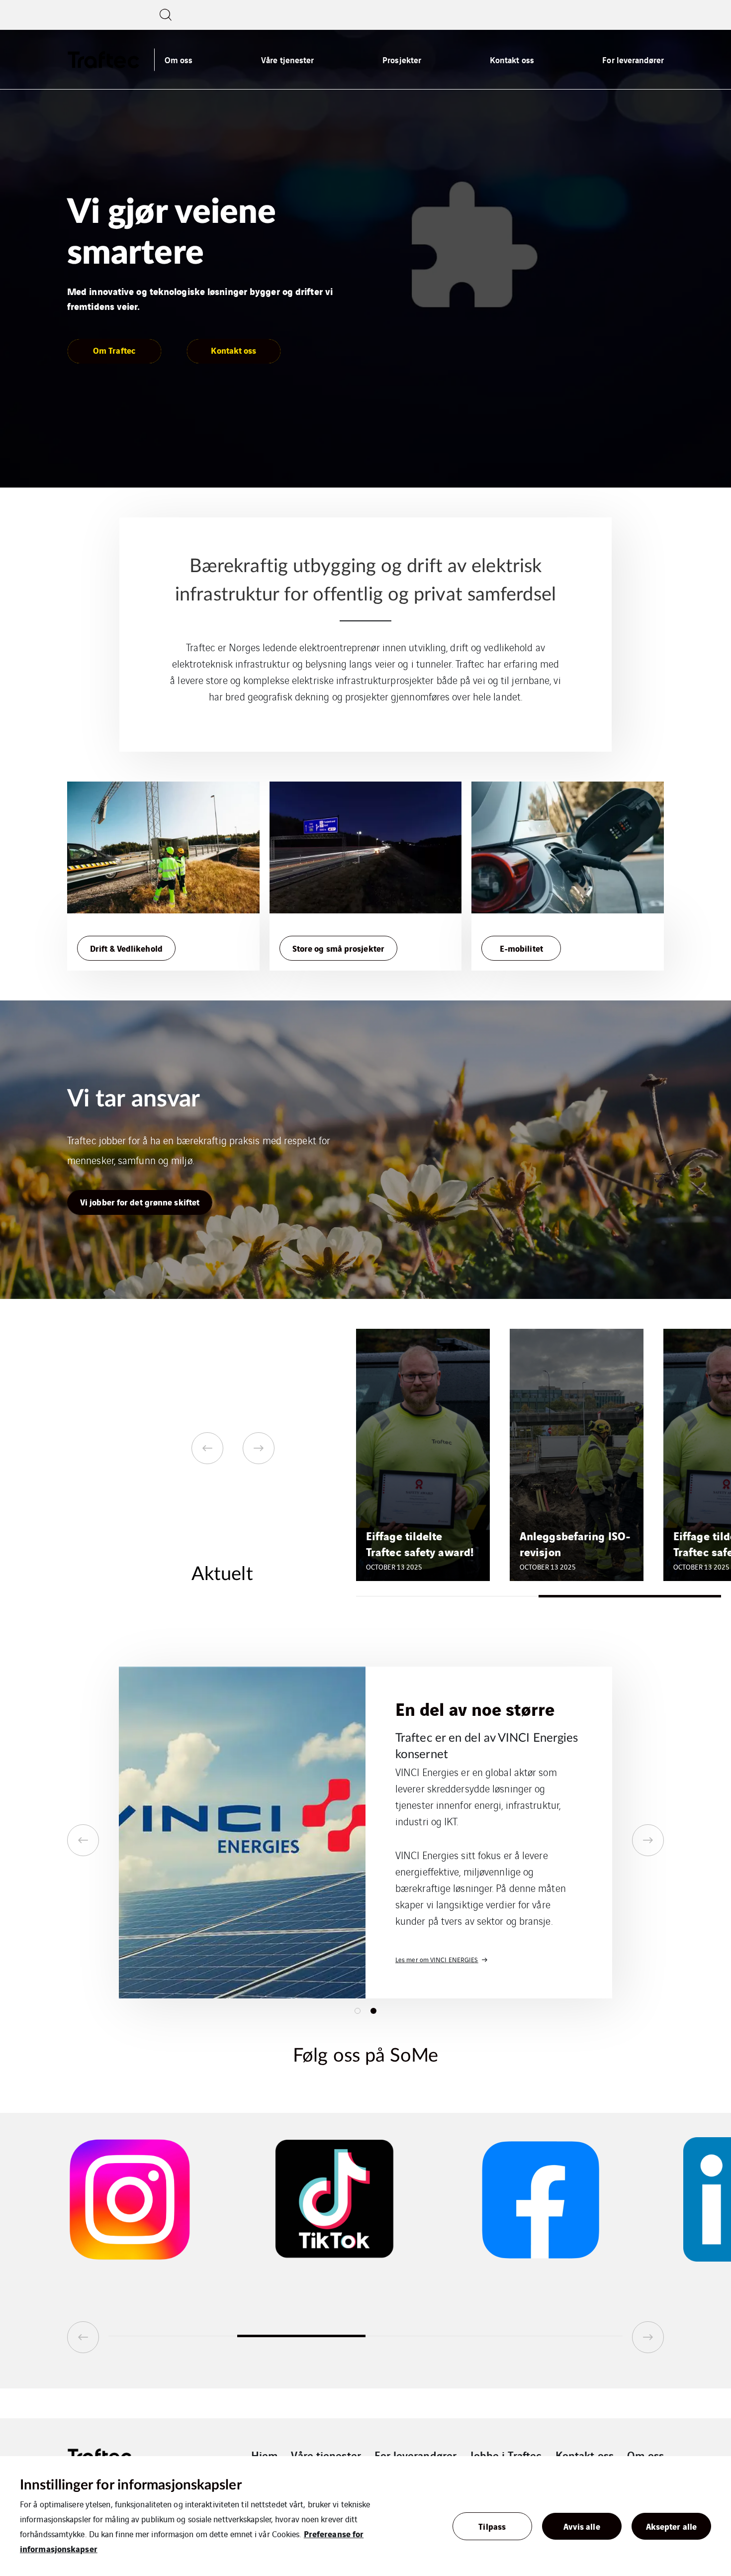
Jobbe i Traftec (506, 2455)
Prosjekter (402, 59)
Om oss (179, 59)
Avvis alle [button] (582, 2526)
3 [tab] (430, 2336)
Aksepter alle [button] (671, 2526)
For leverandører (633, 59)
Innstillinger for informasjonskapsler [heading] (131, 2485)
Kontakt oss (512, 59)
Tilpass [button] (492, 2526)
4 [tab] (559, 2336)
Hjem (264, 2455)
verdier (513, 1887)
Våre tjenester (287, 59)
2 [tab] (630, 1596)
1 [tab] (447, 1596)
